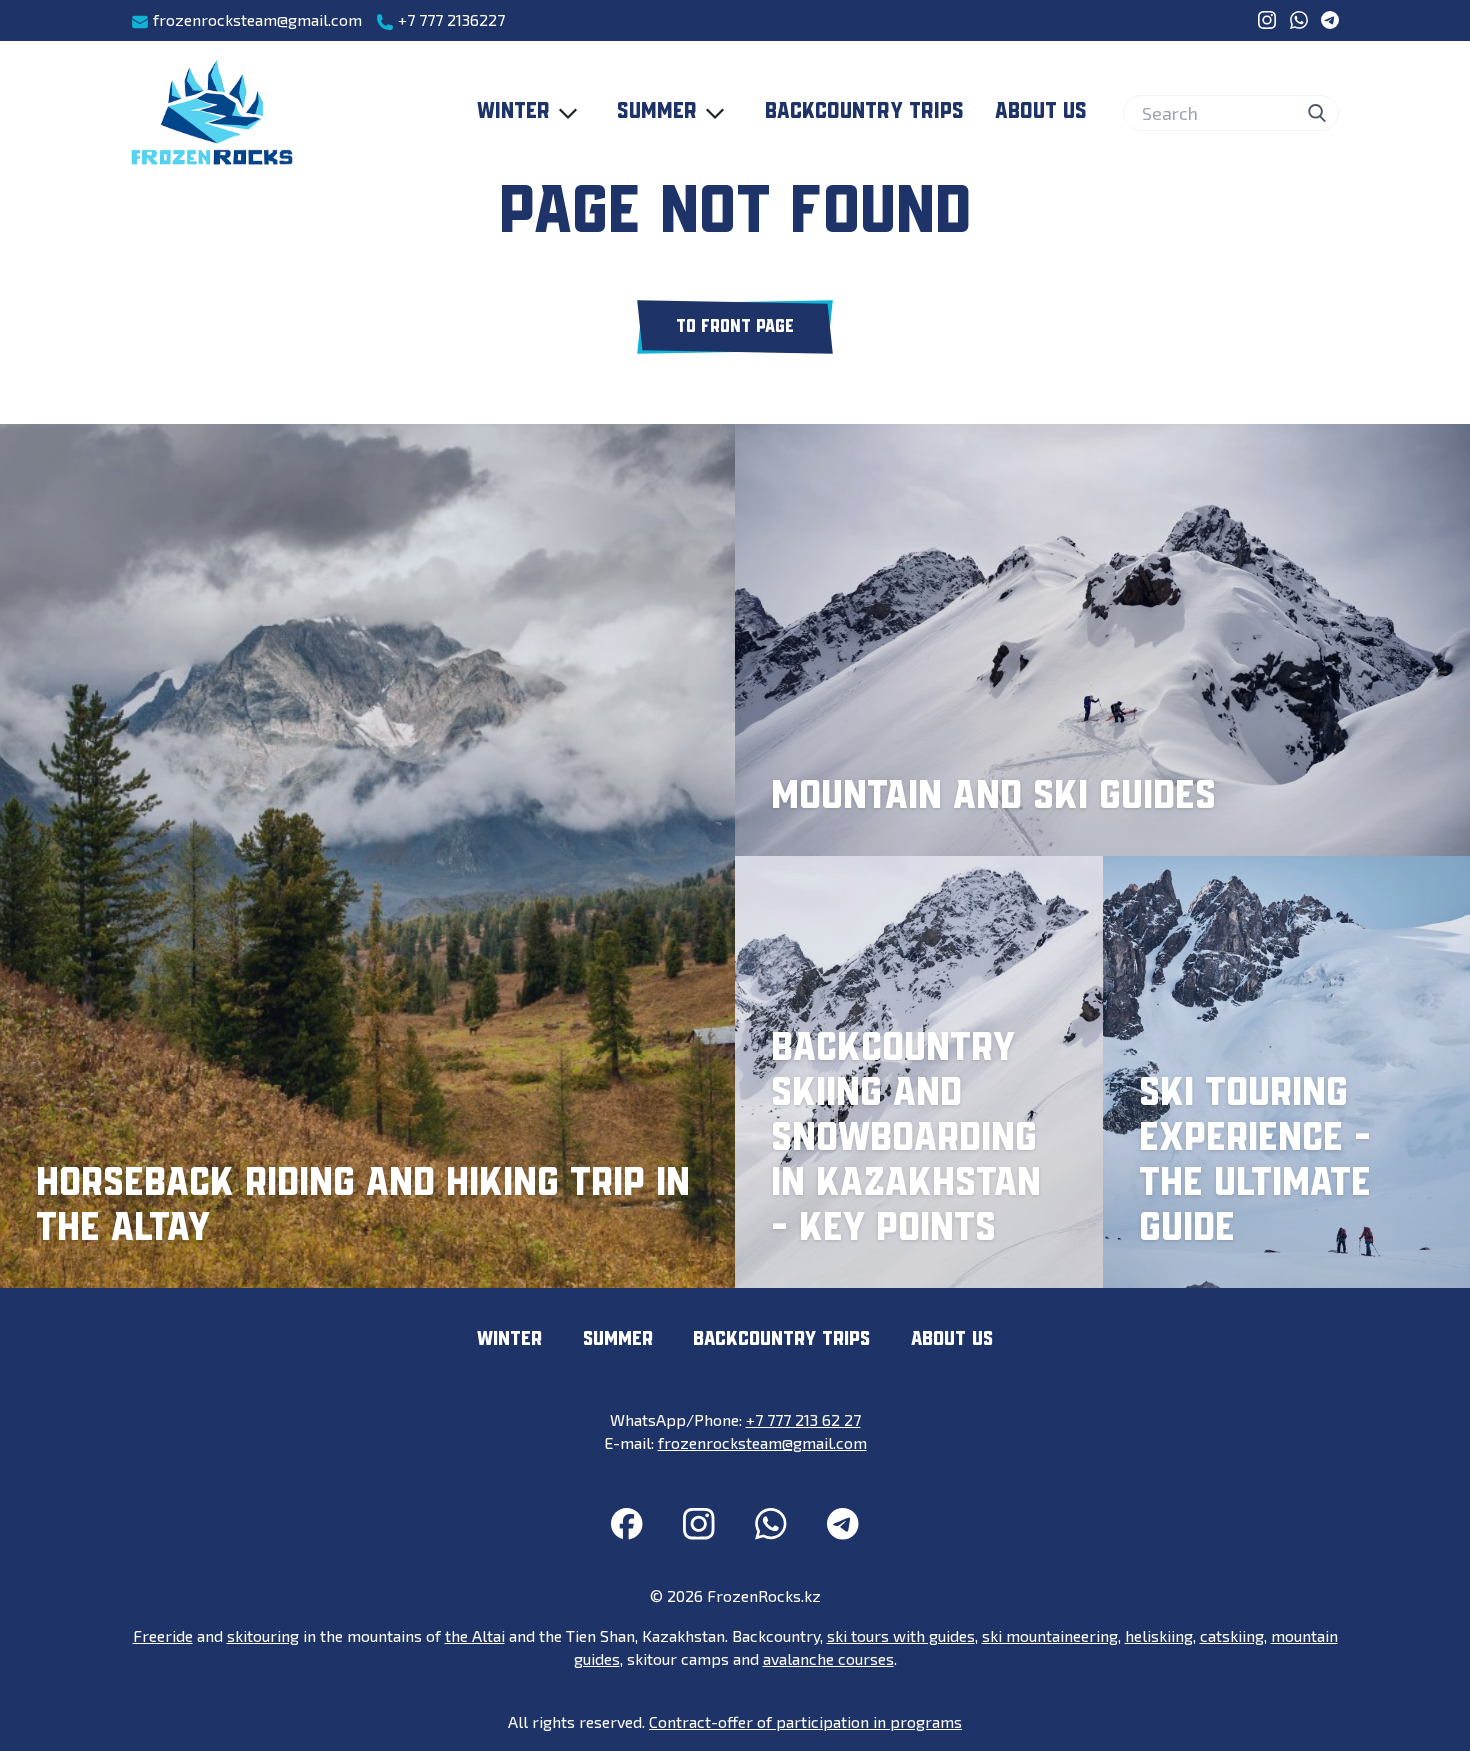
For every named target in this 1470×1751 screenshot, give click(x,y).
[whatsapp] (1299, 20)
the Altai (475, 1635)
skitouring (263, 1635)
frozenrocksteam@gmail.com (255, 19)
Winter (513, 112)
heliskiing (1159, 1635)
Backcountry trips (864, 112)
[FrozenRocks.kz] (212, 113)
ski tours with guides (901, 1635)
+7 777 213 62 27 (803, 1419)
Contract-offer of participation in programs (805, 1721)
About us (1041, 112)
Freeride (163, 1635)
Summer (657, 112)
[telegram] (1330, 20)
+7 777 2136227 (449, 19)
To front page (735, 327)
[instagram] (1267, 20)
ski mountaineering (1050, 1635)
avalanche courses (828, 1658)
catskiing (1232, 1635)
